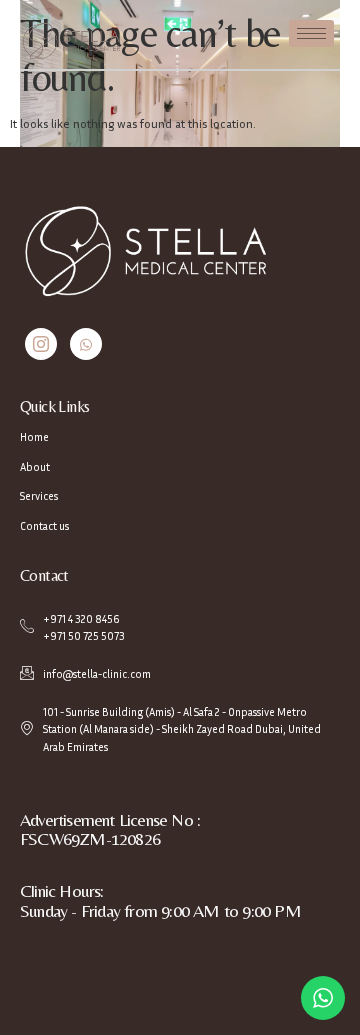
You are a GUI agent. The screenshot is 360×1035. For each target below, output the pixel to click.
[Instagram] (41, 344)
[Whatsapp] (86, 344)
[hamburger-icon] (311, 33)
